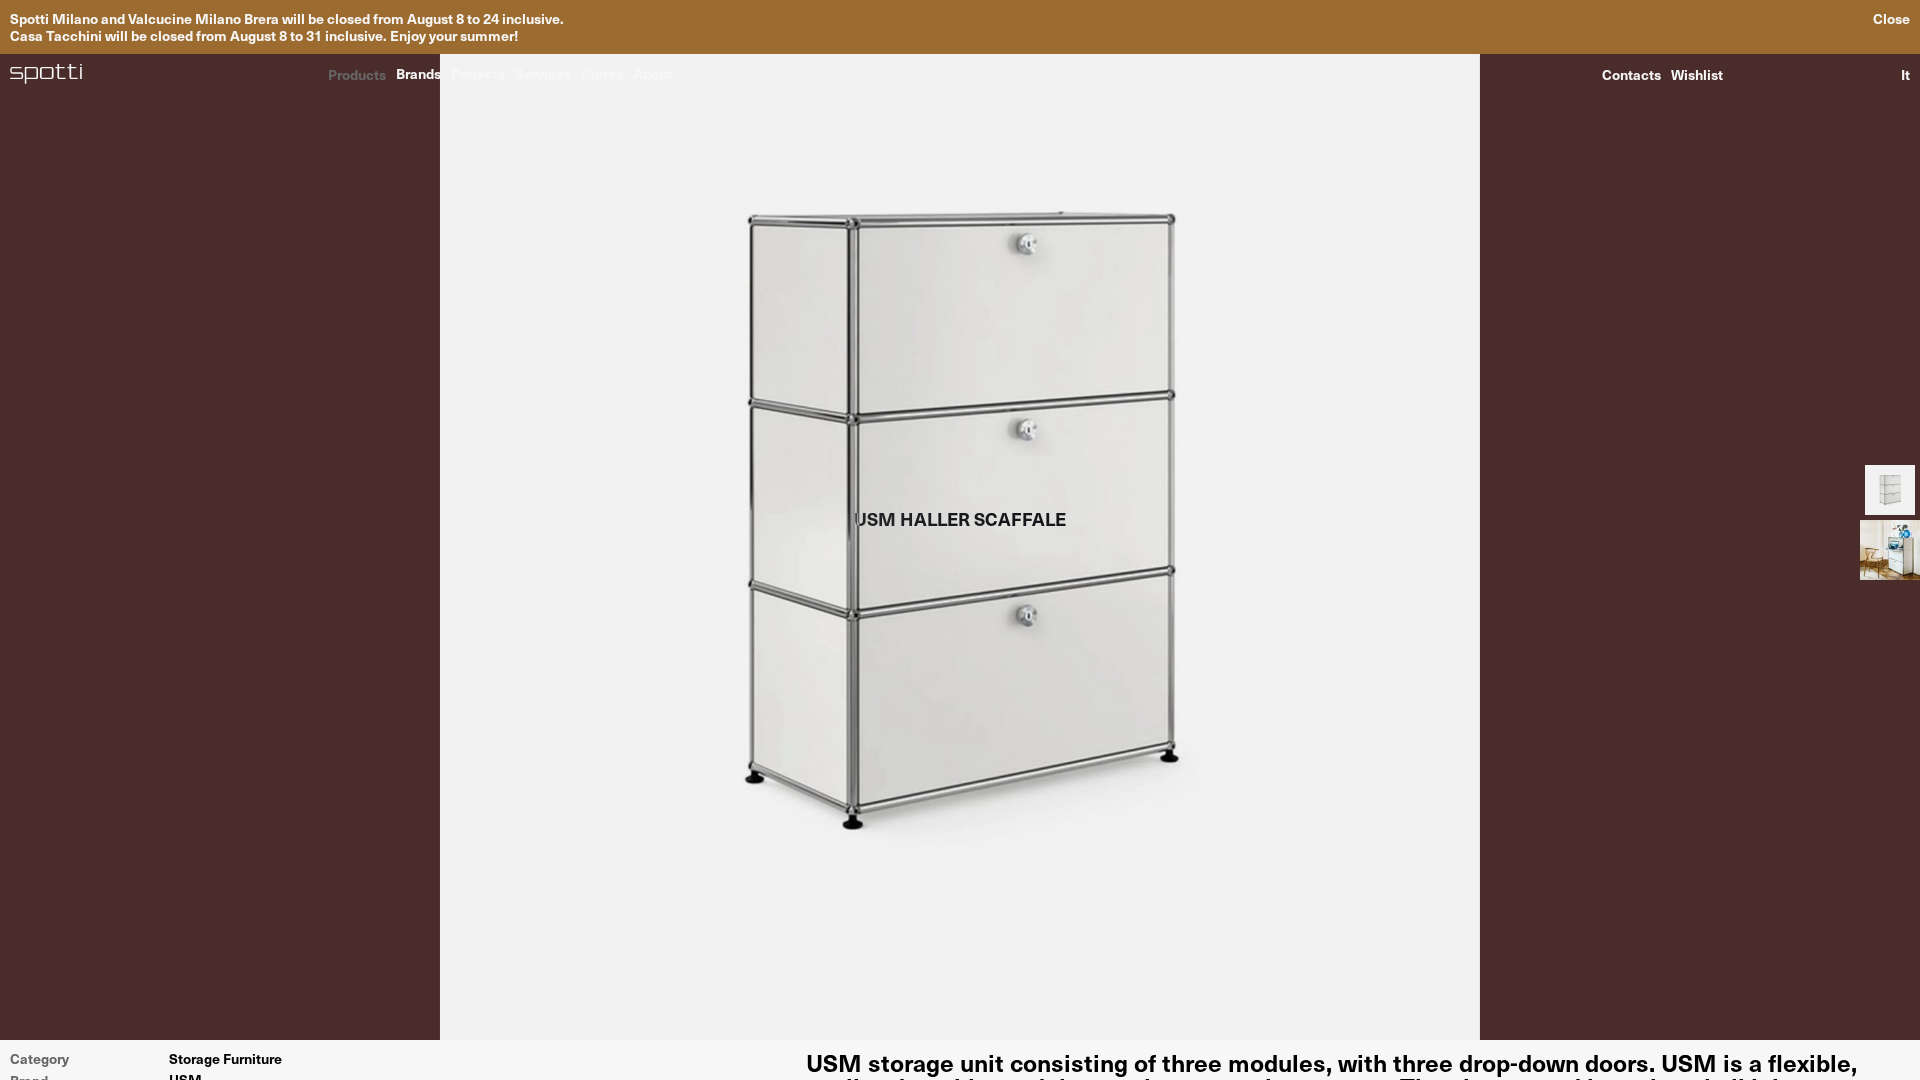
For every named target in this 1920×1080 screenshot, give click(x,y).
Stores (602, 73)
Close (1891, 18)
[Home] (46, 74)
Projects (478, 73)
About (652, 73)
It (1905, 74)
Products (357, 73)
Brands (418, 73)
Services (543, 73)
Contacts (1631, 74)
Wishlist (1697, 74)
